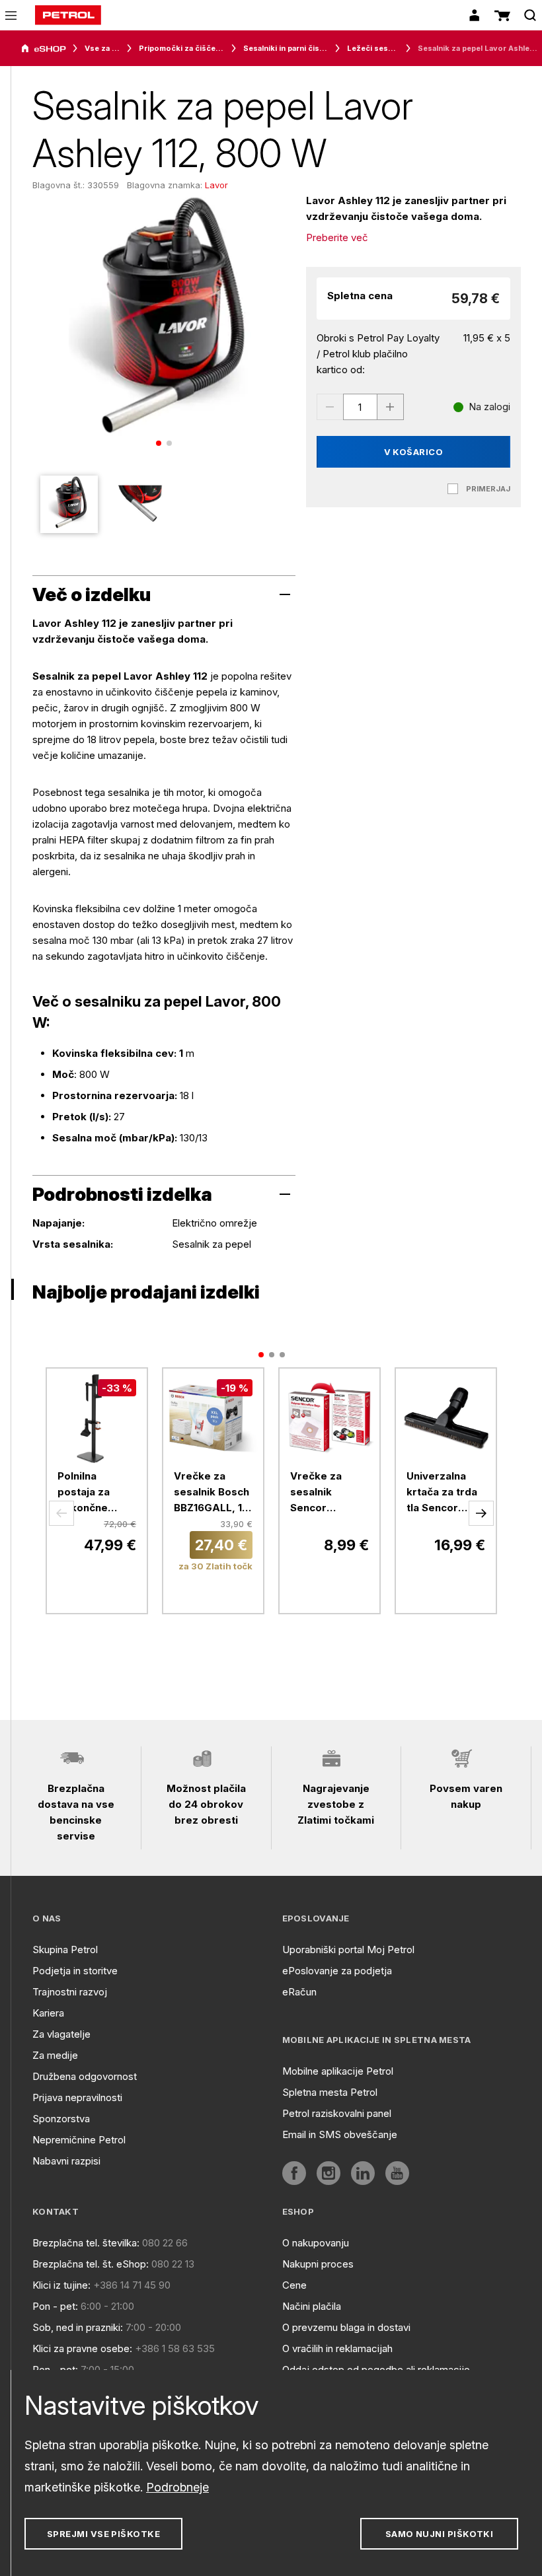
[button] (61, 1513)
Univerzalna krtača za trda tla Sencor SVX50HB (442, 1493)
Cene (294, 2285)
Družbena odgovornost (85, 2076)
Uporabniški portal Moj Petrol (348, 1950)
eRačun (299, 1992)
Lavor (216, 185)
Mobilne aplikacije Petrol (338, 2071)
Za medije (55, 2055)
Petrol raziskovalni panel (337, 2113)
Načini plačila (312, 2306)
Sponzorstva (61, 2119)
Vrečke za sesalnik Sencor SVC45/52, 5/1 (326, 1493)
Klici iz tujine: (61, 2285)
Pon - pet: (55, 2306)
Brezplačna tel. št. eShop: (91, 2264)
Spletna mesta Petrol (330, 2092)
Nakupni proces (318, 2264)
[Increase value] (391, 407)
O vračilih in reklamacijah (337, 2348)
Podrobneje (177, 2487)
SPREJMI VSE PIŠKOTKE (103, 2534)
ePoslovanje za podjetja (337, 1971)
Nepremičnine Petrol (79, 2140)
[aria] (44, 49)
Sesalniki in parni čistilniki (286, 48)
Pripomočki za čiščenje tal (182, 48)
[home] (68, 15)
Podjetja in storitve (75, 1971)
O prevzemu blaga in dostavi (346, 2327)
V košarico (414, 452)
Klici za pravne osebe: (82, 2348)
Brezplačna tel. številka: (86, 2243)
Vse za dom (102, 48)
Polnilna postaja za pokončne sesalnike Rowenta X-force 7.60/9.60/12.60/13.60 (97, 1493)
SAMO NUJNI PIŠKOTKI (440, 2534)
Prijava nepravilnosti (77, 2097)
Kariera (48, 2013)
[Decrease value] (330, 407)
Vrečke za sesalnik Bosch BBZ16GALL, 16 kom (212, 1493)
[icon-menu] (11, 16)
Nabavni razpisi (66, 2161)
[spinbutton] (360, 407)
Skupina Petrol (65, 1950)
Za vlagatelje (61, 2034)
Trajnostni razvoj (70, 1992)
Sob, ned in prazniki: (78, 2327)
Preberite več (337, 237)
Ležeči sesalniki (373, 48)
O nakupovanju (316, 2243)
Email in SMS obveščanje (340, 2134)
